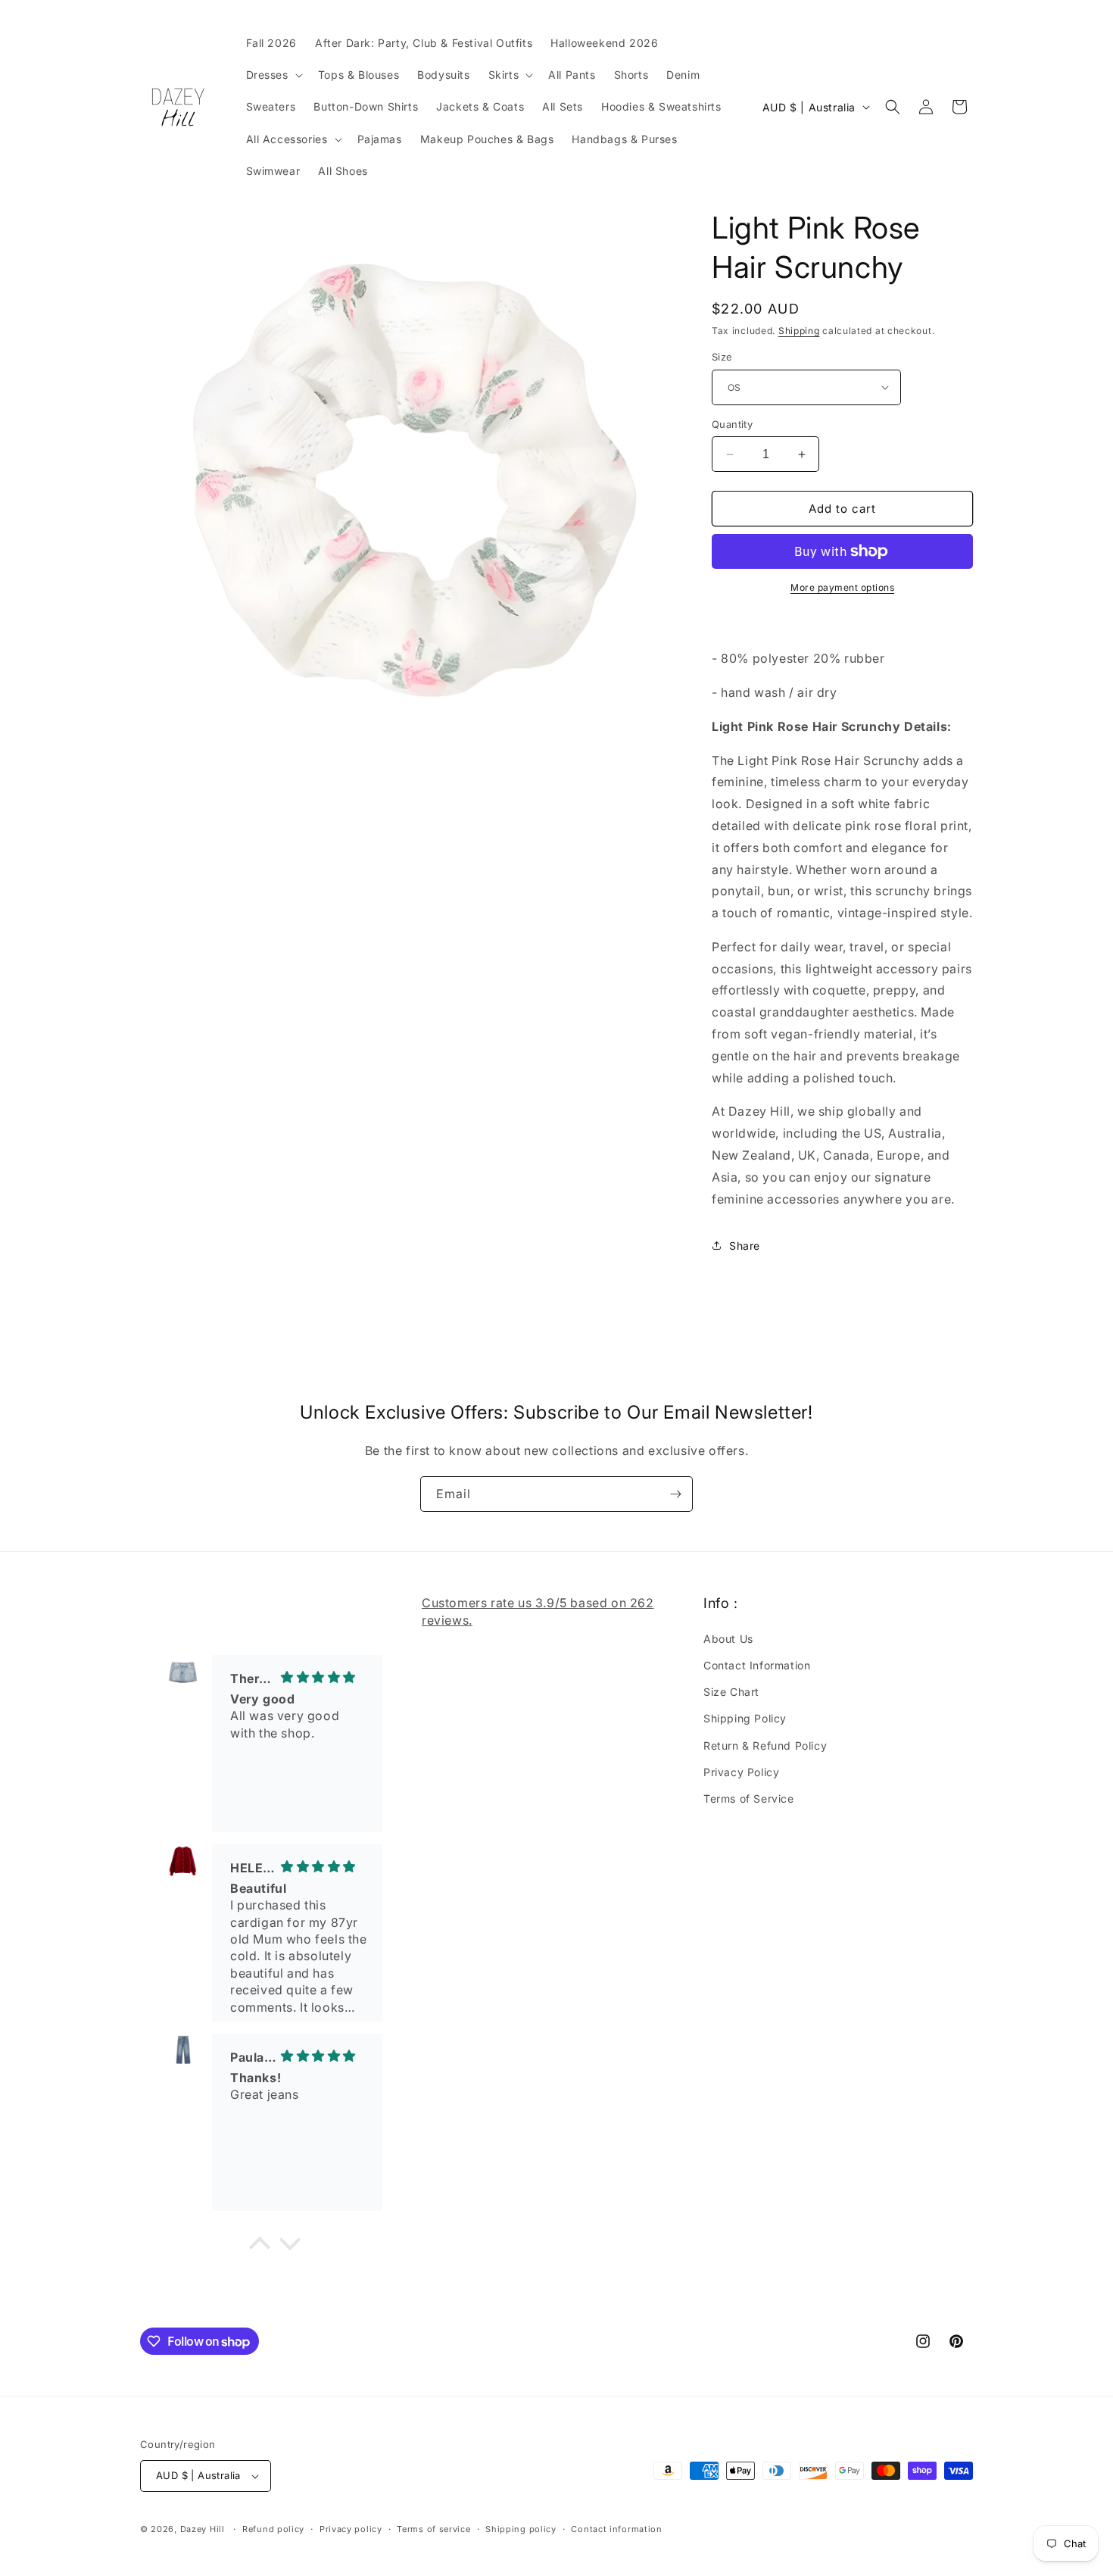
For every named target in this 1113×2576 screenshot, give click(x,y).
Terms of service (433, 2529)
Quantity (732, 424)
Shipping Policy (745, 1718)
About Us (728, 1639)
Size (722, 357)
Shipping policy (521, 2529)
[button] (273, 75)
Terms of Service (749, 1799)
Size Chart (731, 1692)
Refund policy (273, 2529)
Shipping (799, 331)
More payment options (842, 587)
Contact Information (757, 1665)
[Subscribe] (675, 1494)
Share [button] (745, 1246)
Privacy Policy (741, 1772)
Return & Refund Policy (765, 1745)
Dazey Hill (203, 2529)
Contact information (616, 2529)
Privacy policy (351, 2529)
